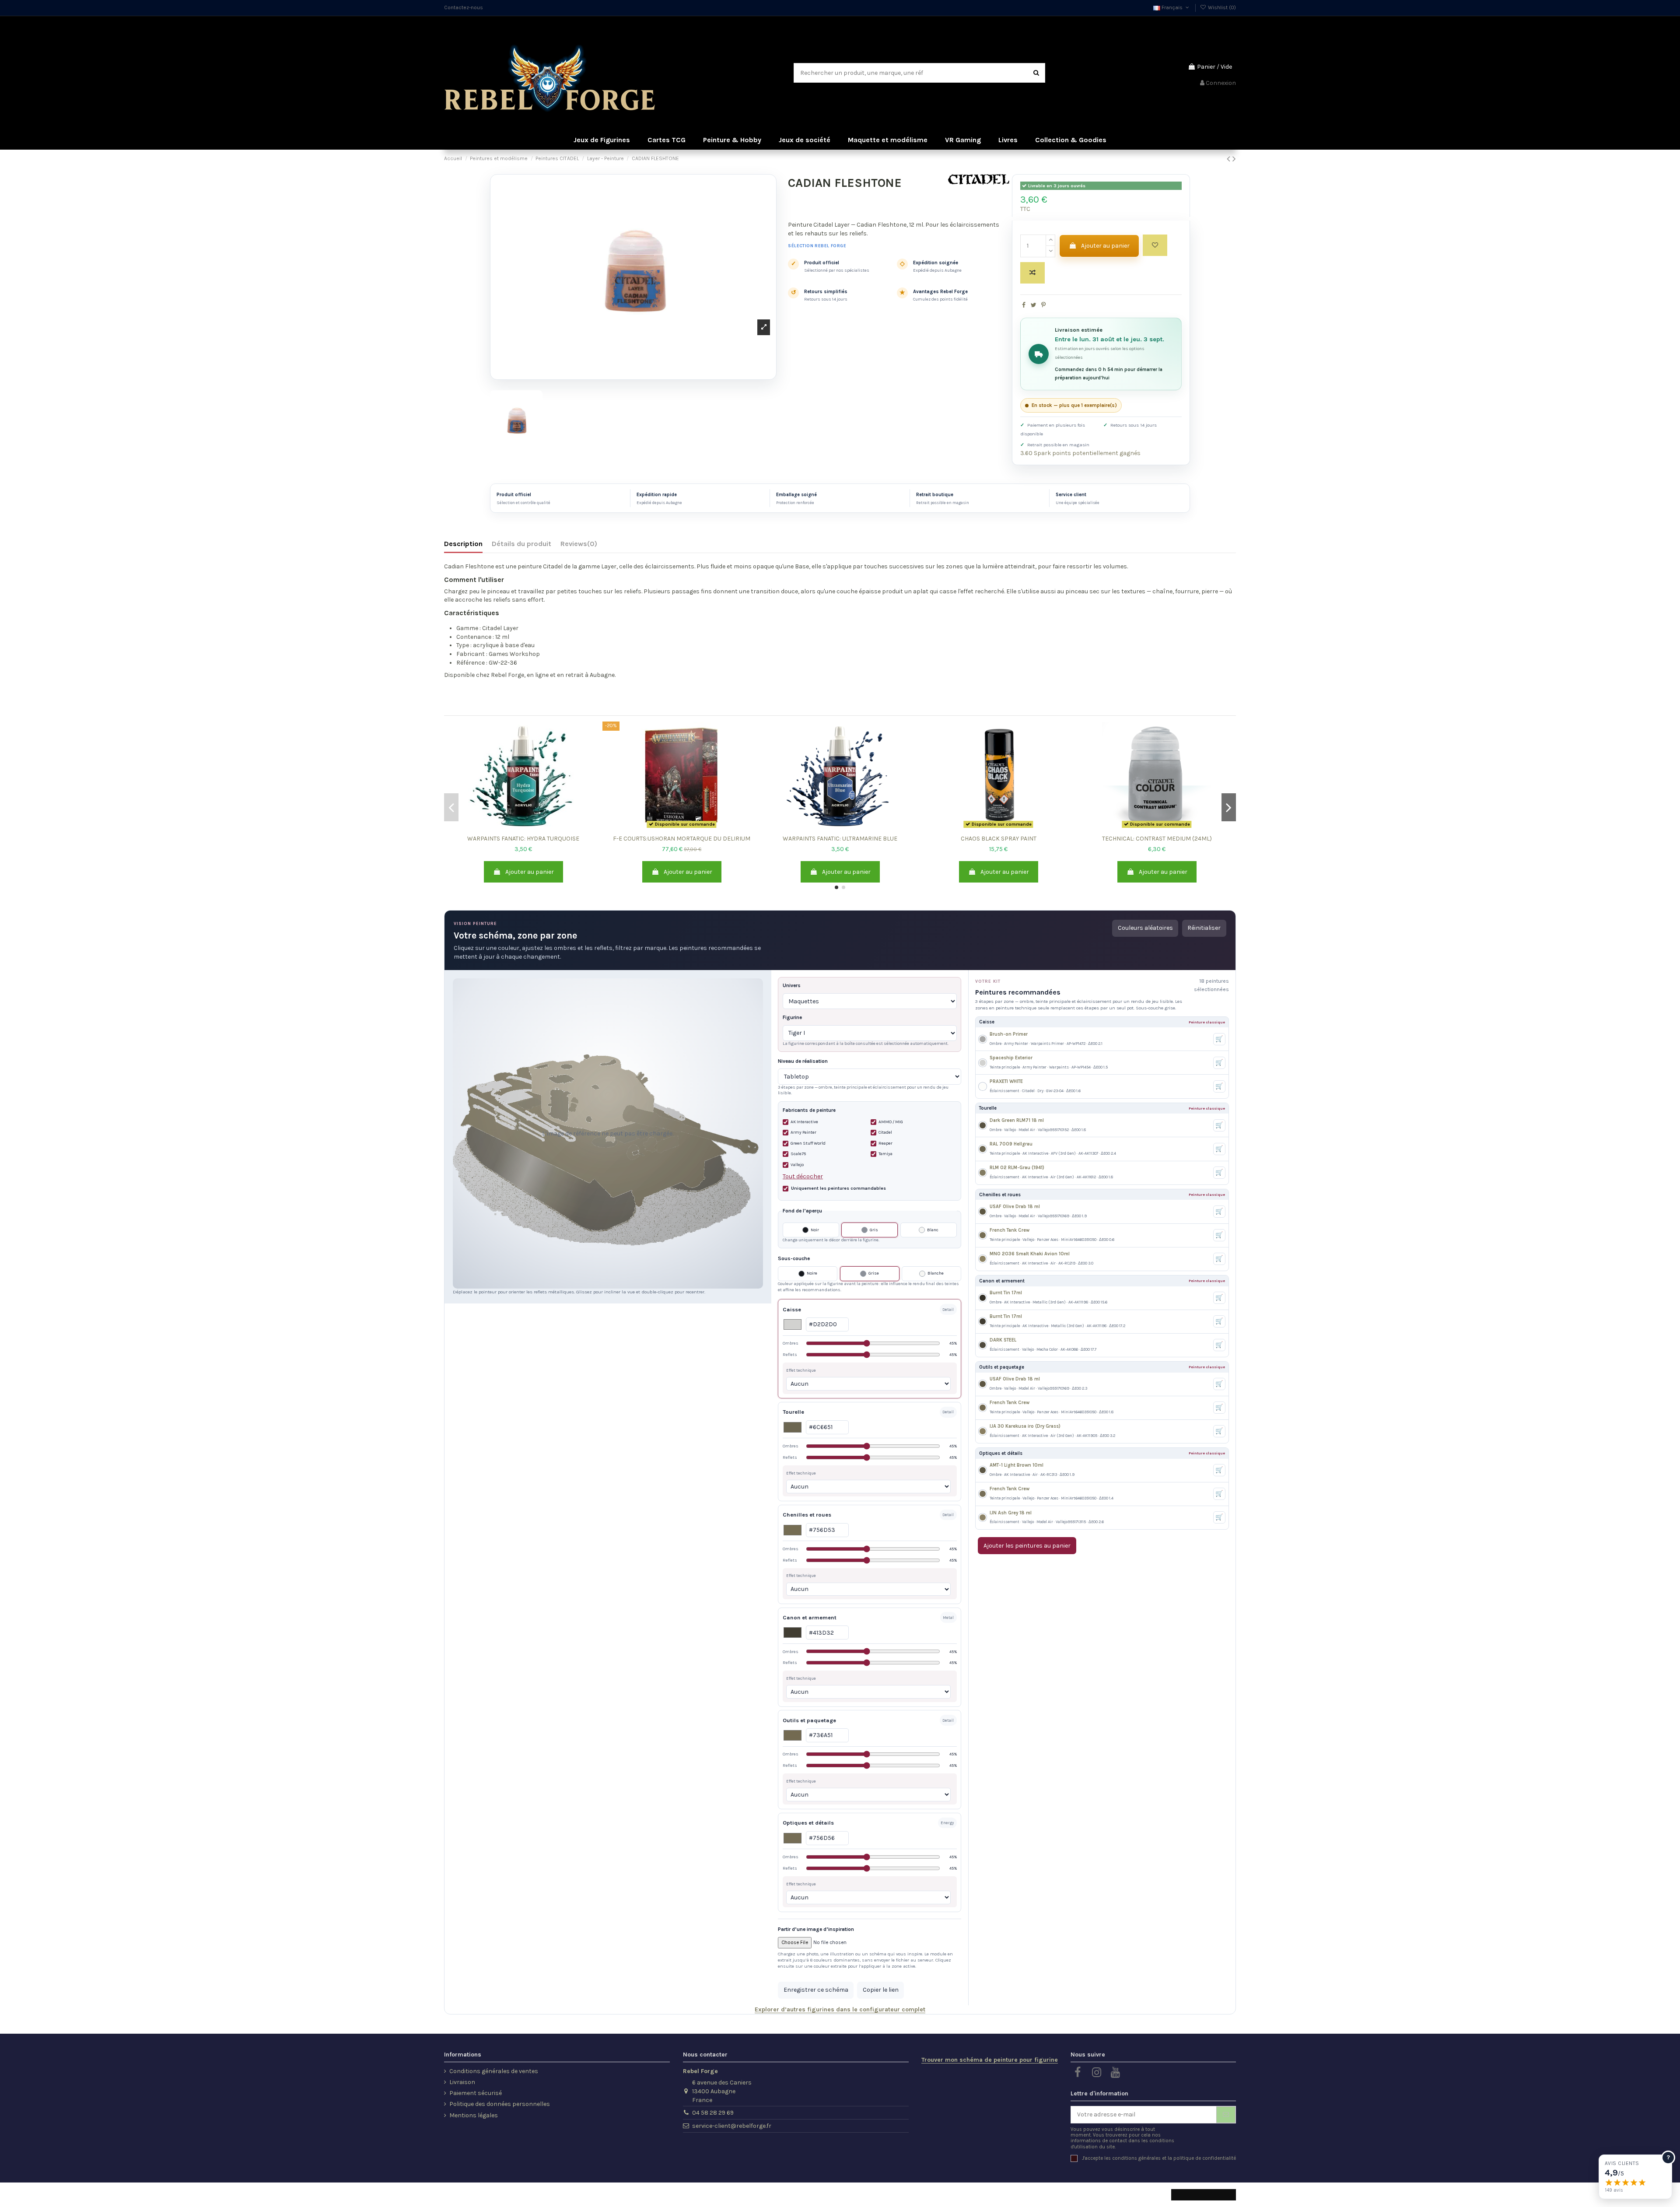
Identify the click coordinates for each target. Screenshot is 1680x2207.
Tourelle (793, 1412)
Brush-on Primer (1009, 1034)
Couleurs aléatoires (1145, 928)
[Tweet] (1034, 305)
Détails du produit (521, 544)
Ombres (870, 1343)
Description (463, 544)
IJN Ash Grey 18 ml (1011, 1513)
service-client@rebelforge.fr (732, 2126)
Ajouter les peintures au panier (1027, 1546)
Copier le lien (881, 1990)
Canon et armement (810, 1617)
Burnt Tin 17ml (1006, 1293)
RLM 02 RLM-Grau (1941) (1017, 1168)
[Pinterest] (1043, 305)
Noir (815, 1230)
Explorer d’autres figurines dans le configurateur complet (840, 2009)
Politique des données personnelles (500, 2104)
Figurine (792, 1017)
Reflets (870, 1354)
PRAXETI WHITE (1006, 1081)
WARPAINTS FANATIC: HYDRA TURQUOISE (523, 839)
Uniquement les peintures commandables (838, 1188)
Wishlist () (1221, 7)
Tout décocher (803, 1176)
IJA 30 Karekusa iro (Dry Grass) (1025, 1426)
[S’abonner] (1226, 2115)
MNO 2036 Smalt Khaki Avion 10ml (1030, 1254)
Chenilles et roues (807, 1515)
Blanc (933, 1230)
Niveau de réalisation (803, 1061)
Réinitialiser (1204, 928)
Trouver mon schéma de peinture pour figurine (990, 2060)
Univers (792, 985)
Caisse (792, 1309)
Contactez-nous (464, 7)
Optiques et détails (808, 1823)
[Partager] (1024, 305)
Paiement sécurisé (476, 2093)
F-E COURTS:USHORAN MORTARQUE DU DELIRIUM (682, 839)
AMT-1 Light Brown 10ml (1017, 1465)
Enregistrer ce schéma (816, 1990)
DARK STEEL (1003, 1340)
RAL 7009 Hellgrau (1011, 1144)
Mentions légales (474, 2115)
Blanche (936, 1273)
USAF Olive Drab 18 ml (1015, 1207)
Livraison (462, 2082)
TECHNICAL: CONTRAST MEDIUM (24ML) (1157, 839)
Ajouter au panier (1105, 246)
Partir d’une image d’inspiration (816, 1929)
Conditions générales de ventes (494, 2071)
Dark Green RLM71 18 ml (1017, 1120)
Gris (874, 1230)
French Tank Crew (1010, 1230)
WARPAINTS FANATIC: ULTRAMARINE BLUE (840, 839)
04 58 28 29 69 (713, 2113)
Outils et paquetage (809, 1720)
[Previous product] (1230, 159)
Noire (812, 1273)
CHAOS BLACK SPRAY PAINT (999, 839)
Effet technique (801, 1370)
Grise (874, 1273)
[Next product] (1234, 159)
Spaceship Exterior (1011, 1058)
